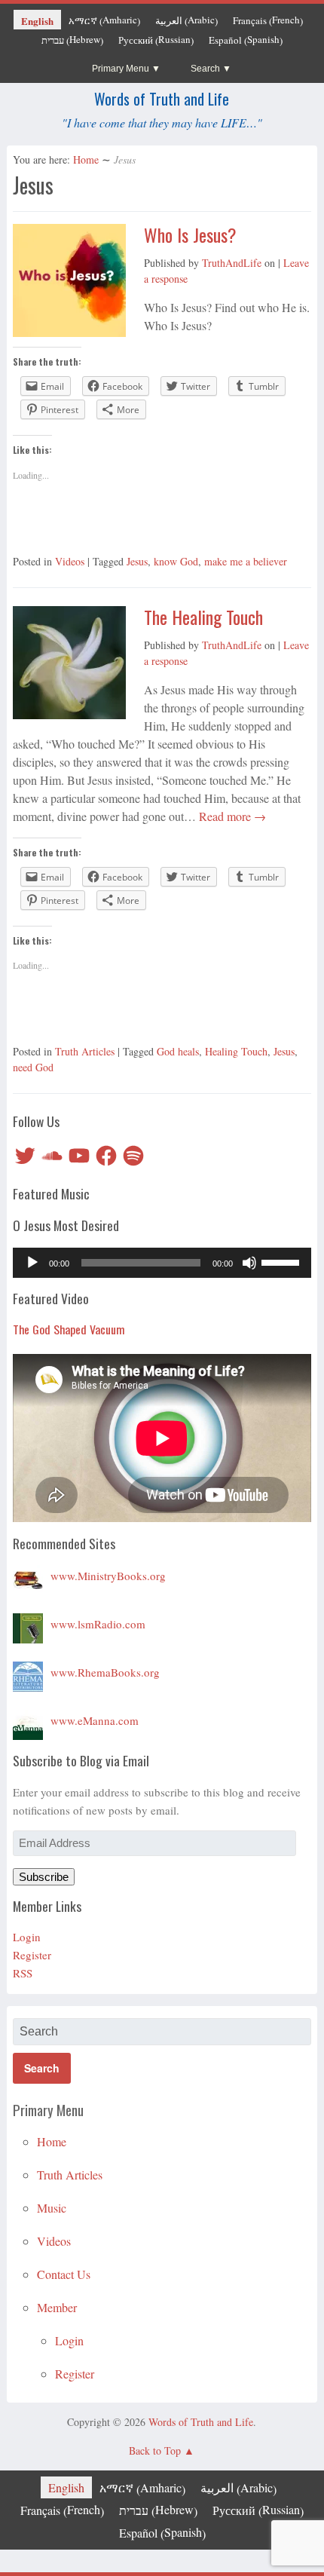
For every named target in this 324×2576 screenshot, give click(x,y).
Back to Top (155, 2450)
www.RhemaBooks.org (105, 1672)
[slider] (283, 1261)
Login (27, 1937)
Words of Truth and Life (162, 99)
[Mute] (249, 1263)
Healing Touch (236, 1051)
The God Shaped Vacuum (69, 1329)
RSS (23, 1973)
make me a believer (246, 561)
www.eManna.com (95, 1720)
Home (86, 159)
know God (176, 561)
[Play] (32, 1263)
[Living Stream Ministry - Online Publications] (28, 1576)
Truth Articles (85, 1051)
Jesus (137, 561)
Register (32, 1955)
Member (57, 2307)
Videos (70, 561)
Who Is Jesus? (190, 234)
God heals (178, 1051)
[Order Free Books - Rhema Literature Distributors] (28, 1672)
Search (205, 69)
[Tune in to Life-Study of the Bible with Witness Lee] (28, 1624)
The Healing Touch (203, 617)
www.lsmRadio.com (98, 1624)
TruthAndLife (232, 263)
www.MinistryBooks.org (108, 1576)
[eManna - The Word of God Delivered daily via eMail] (28, 1720)
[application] (162, 1263)
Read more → (231, 816)
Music (52, 2208)
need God (33, 1067)
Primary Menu (121, 69)
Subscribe (44, 1877)
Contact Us (64, 2274)
